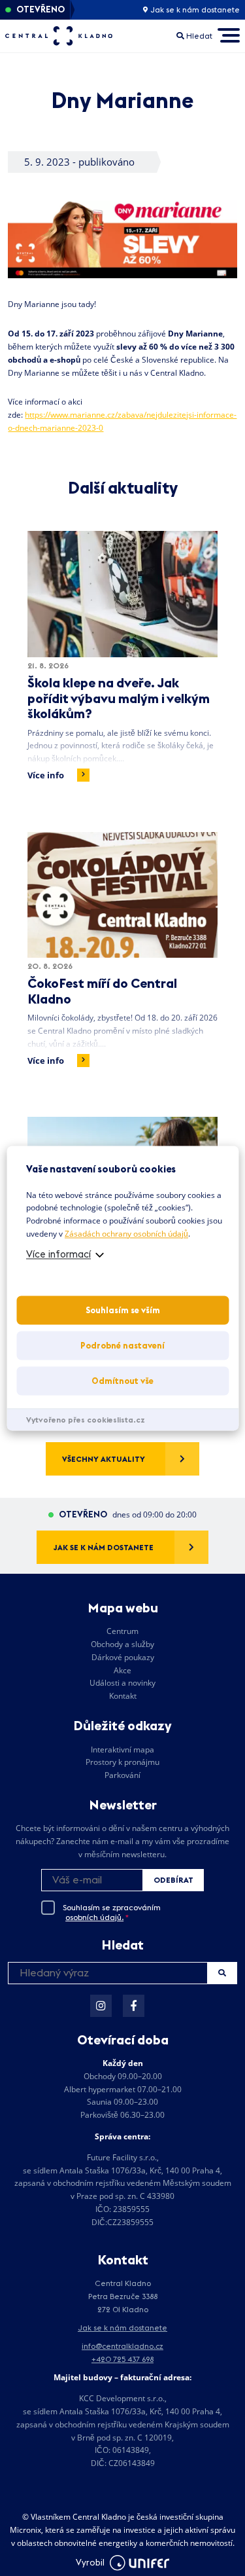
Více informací (58, 1254)
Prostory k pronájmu (122, 1762)
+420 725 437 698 (122, 2359)
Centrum (122, 1631)
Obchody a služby (122, 1644)
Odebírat (173, 1880)
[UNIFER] (140, 2563)
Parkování (122, 1775)
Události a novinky (122, 1683)
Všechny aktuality (104, 1459)
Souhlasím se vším (123, 1310)
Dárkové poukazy (123, 1657)
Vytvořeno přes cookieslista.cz (86, 1420)
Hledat (222, 1973)
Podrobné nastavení (122, 1345)
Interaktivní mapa (122, 1750)
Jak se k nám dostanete (194, 10)
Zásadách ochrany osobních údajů (126, 1234)
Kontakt (123, 1696)
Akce (122, 1670)
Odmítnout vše (122, 1381)
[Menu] (228, 36)
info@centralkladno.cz (122, 2346)
